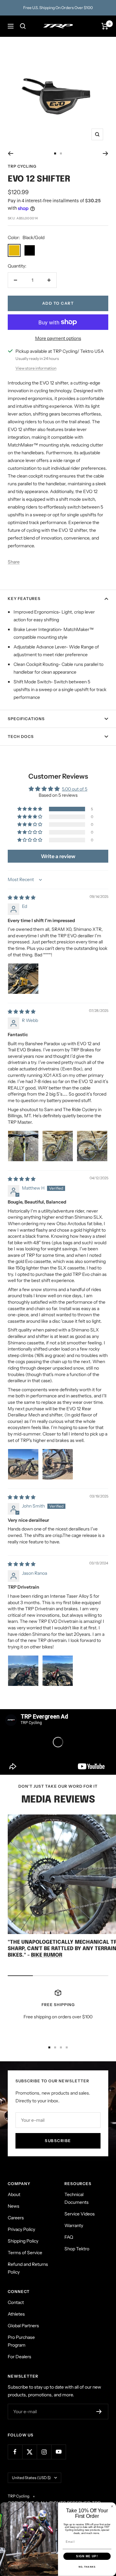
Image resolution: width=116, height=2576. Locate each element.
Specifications (26, 719)
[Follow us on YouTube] (58, 2452)
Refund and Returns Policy (28, 2268)
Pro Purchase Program (21, 2341)
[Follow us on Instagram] (44, 2452)
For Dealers (19, 2357)
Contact (16, 2302)
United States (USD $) (31, 2478)
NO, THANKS (87, 2567)
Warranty (74, 2225)
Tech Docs (21, 736)
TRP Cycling (22, 166)
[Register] (99, 2412)
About (14, 2194)
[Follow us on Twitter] (29, 2452)
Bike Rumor (47, 1955)
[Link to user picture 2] (58, 1146)
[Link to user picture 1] (23, 979)
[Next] (106, 153)
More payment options (58, 338)
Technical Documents (77, 2198)
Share (14, 562)
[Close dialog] (112, 2506)
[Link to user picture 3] (92, 1146)
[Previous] (10, 153)
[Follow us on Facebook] (15, 2452)
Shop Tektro (77, 2249)
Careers (16, 2218)
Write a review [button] (58, 856)
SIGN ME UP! (87, 2556)
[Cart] (105, 26)
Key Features (24, 599)
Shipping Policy (23, 2241)
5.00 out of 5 (75, 789)
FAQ (69, 2237)
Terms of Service (25, 2253)
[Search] (23, 26)
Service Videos (80, 2214)
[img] (22, 898)
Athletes (16, 2314)
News (14, 2206)
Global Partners (23, 2326)
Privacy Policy (21, 2229)
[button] (30, 809)
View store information (36, 368)
